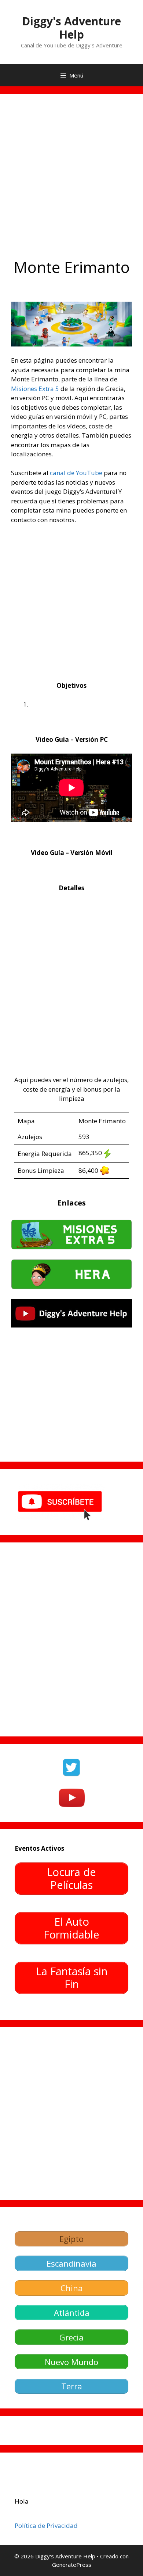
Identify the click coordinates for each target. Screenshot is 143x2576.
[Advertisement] (71, 180)
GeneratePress (72, 2565)
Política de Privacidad (46, 2525)
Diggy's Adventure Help (71, 28)
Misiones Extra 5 (35, 389)
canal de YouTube (76, 473)
